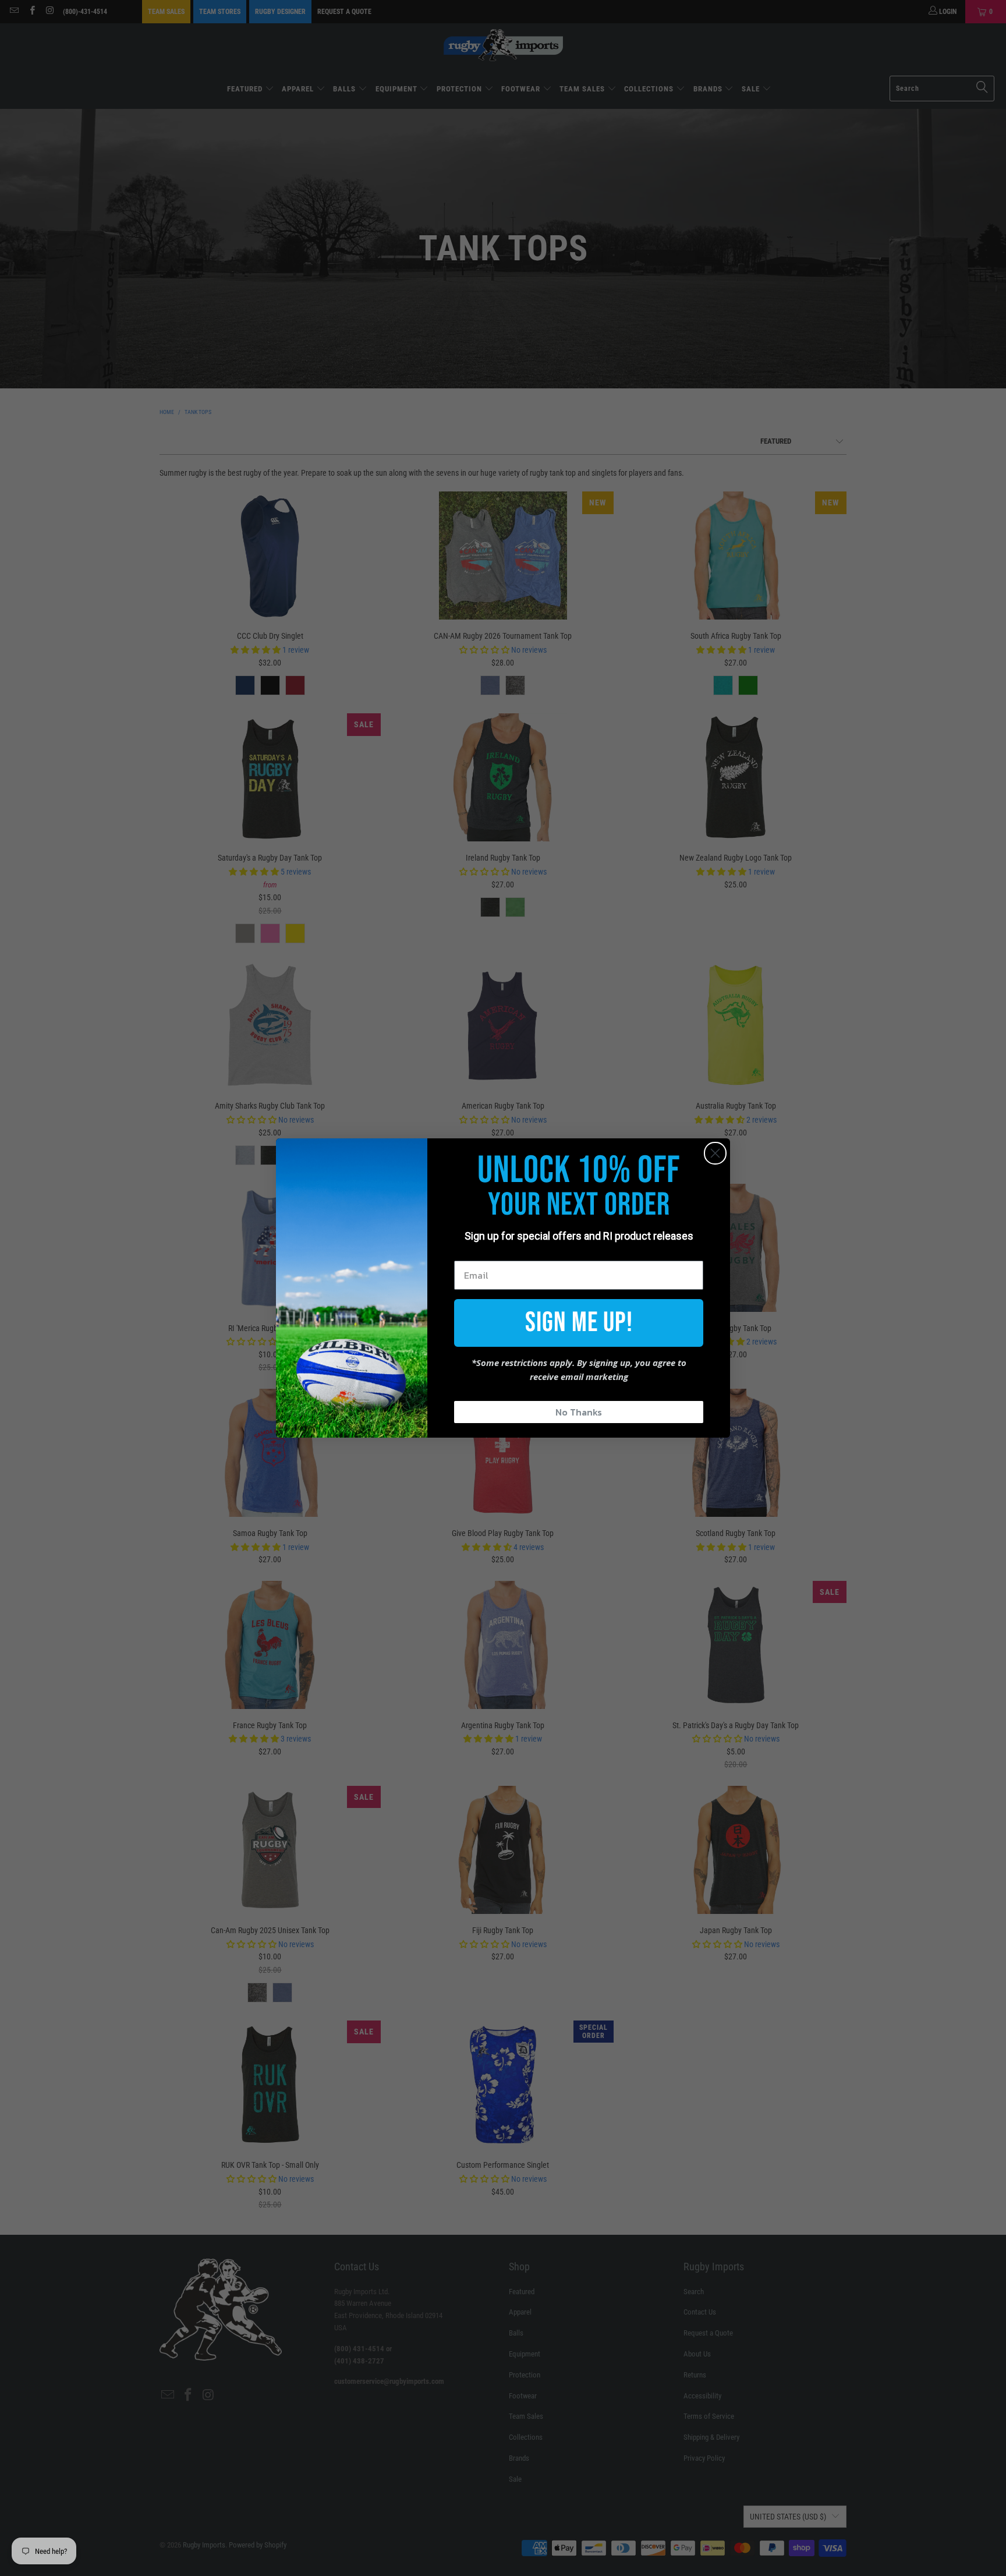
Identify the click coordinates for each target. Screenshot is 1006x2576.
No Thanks (579, 1412)
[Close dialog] (715, 1153)
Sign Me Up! (579, 1323)
